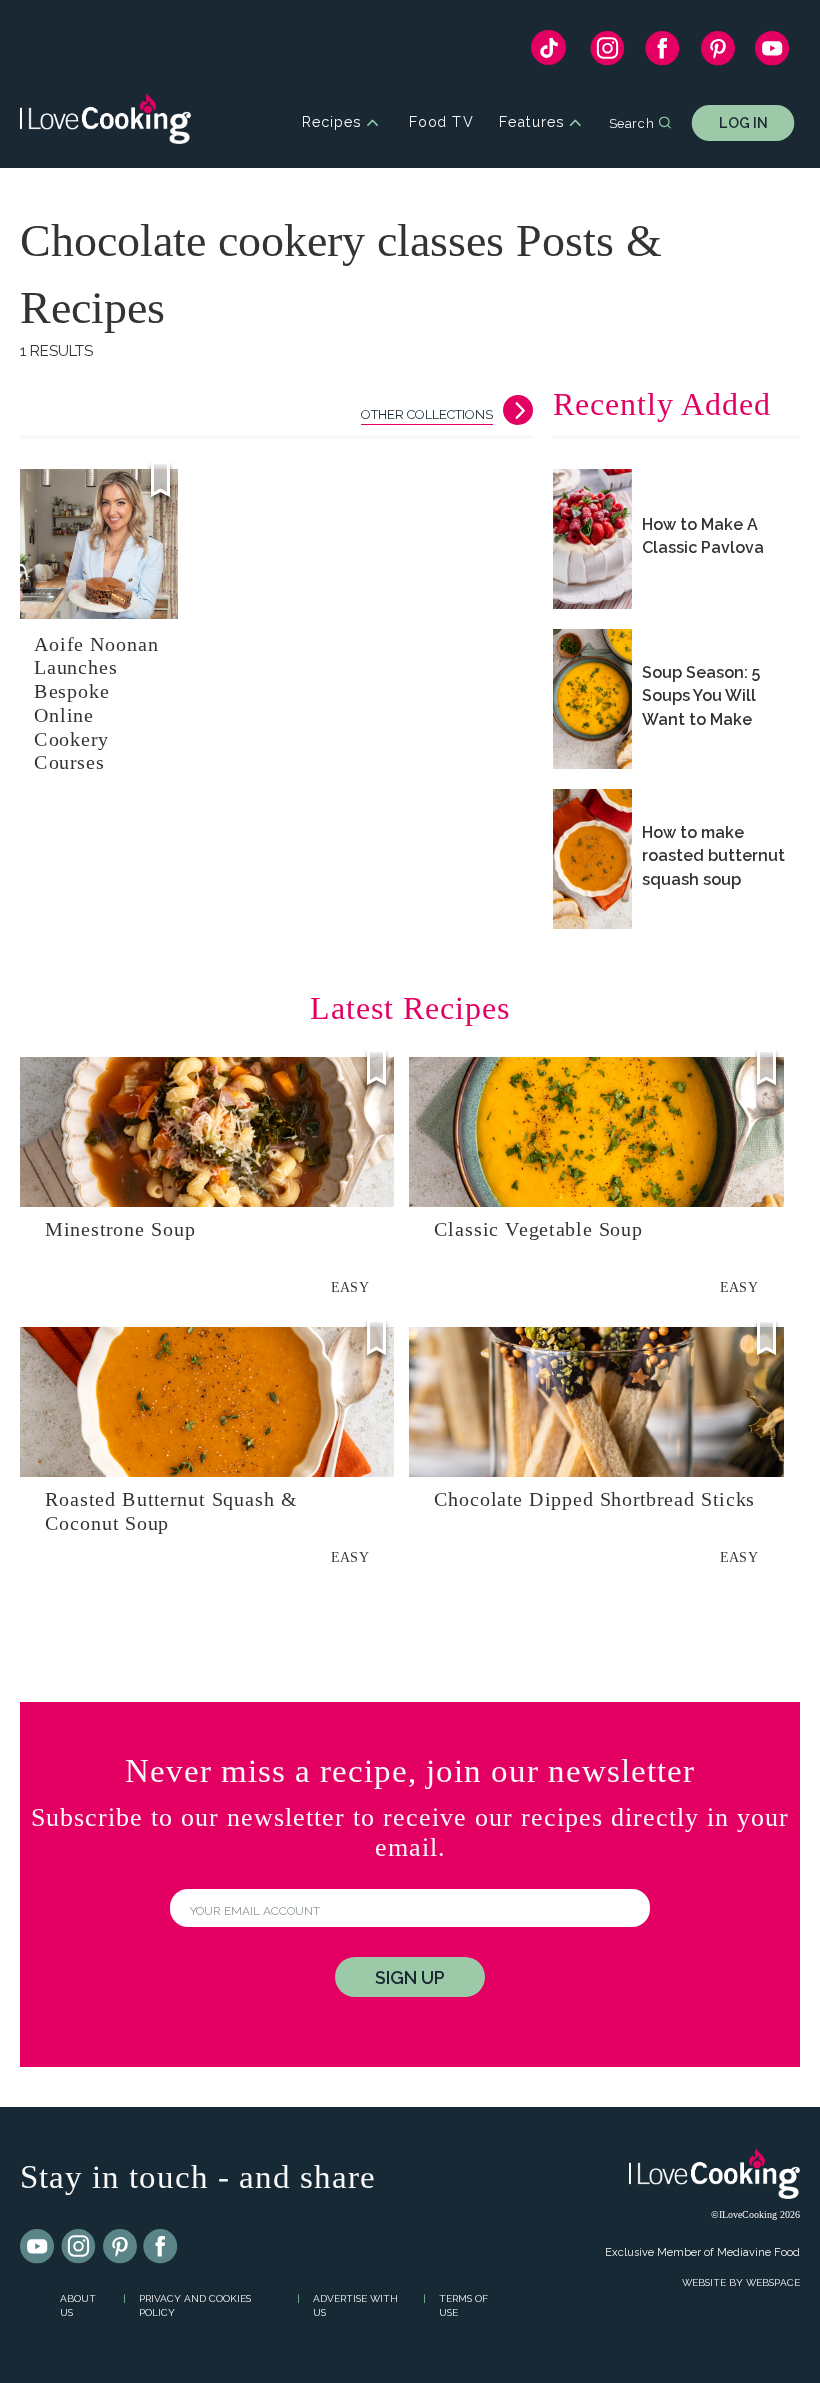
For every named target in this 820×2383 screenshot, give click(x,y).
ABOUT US (78, 2306)
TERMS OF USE (463, 2306)
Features (531, 122)
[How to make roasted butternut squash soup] (592, 859)
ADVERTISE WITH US (355, 2306)
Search (631, 122)
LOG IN (743, 122)
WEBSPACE (773, 2282)
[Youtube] (38, 2247)
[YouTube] (772, 53)
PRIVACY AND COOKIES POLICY (195, 2306)
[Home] (105, 122)
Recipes (331, 122)
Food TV (441, 122)
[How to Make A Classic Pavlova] (592, 539)
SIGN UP (410, 1977)
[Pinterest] (717, 53)
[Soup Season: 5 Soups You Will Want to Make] (592, 699)
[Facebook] (662, 53)
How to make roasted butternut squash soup (713, 855)
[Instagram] (607, 53)
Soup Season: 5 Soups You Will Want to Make (701, 695)
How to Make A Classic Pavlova (703, 536)
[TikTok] (548, 52)
